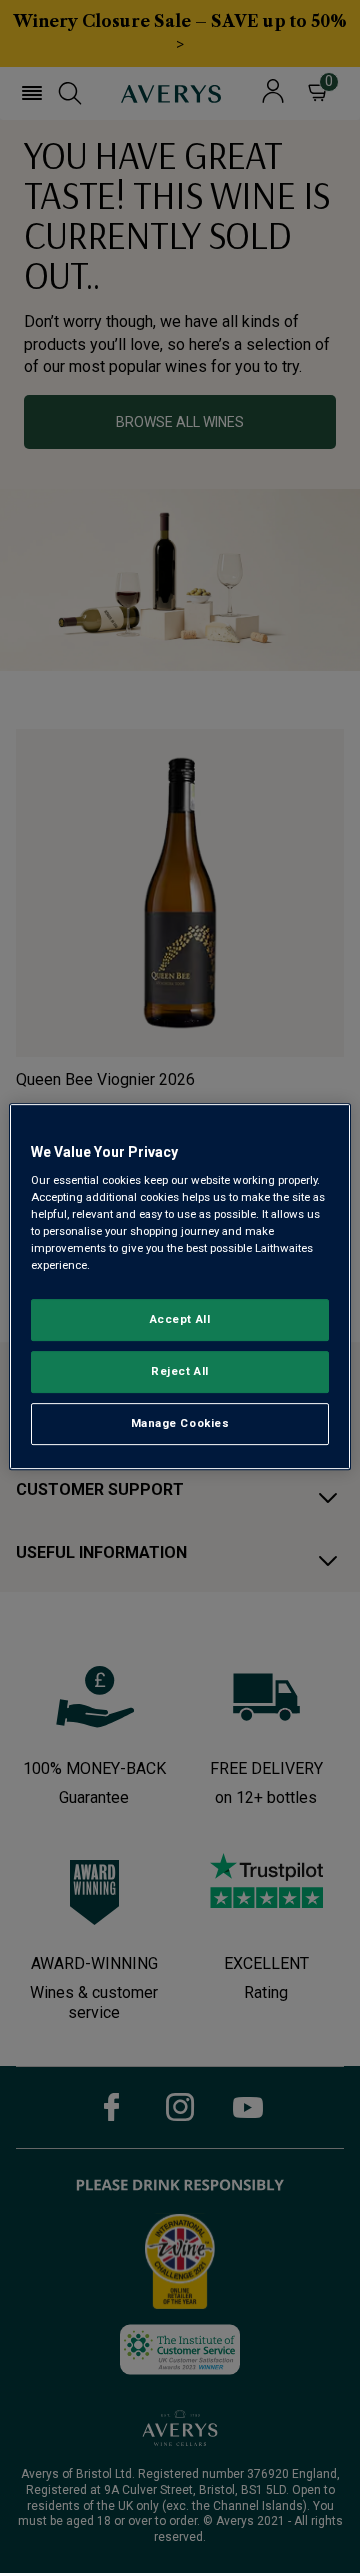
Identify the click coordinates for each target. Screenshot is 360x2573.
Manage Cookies (180, 1423)
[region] (180, 1287)
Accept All (180, 1320)
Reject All (180, 1372)
